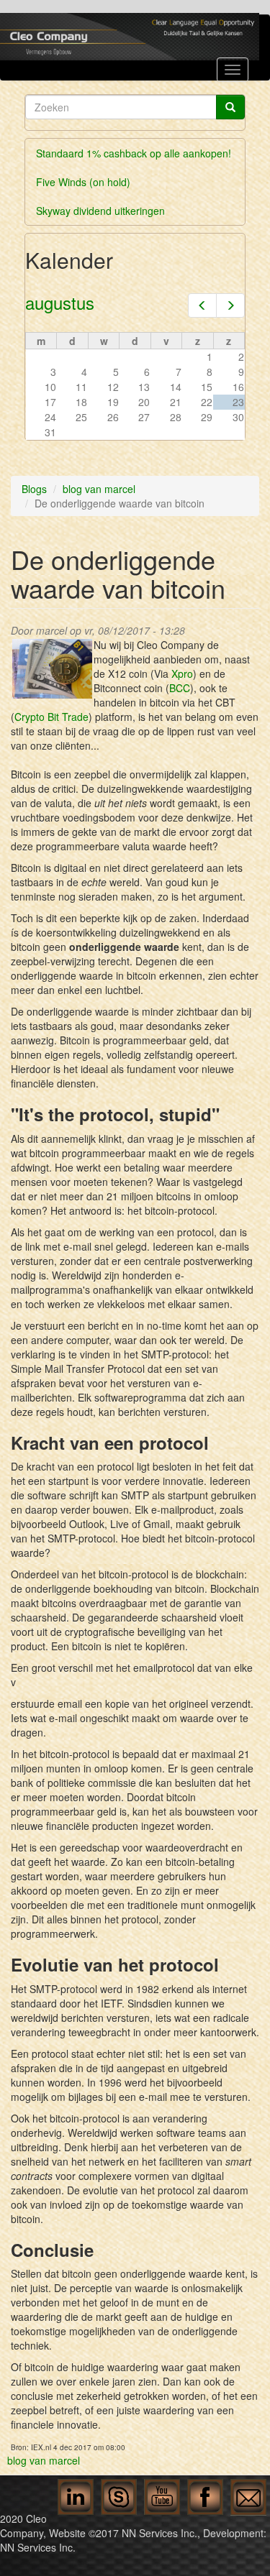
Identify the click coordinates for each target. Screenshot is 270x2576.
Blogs (34, 489)
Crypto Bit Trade (51, 717)
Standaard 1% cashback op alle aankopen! (134, 153)
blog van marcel (99, 489)
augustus (60, 302)
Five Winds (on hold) (83, 182)
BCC (180, 688)
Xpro (182, 673)
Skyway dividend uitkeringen (100, 211)
